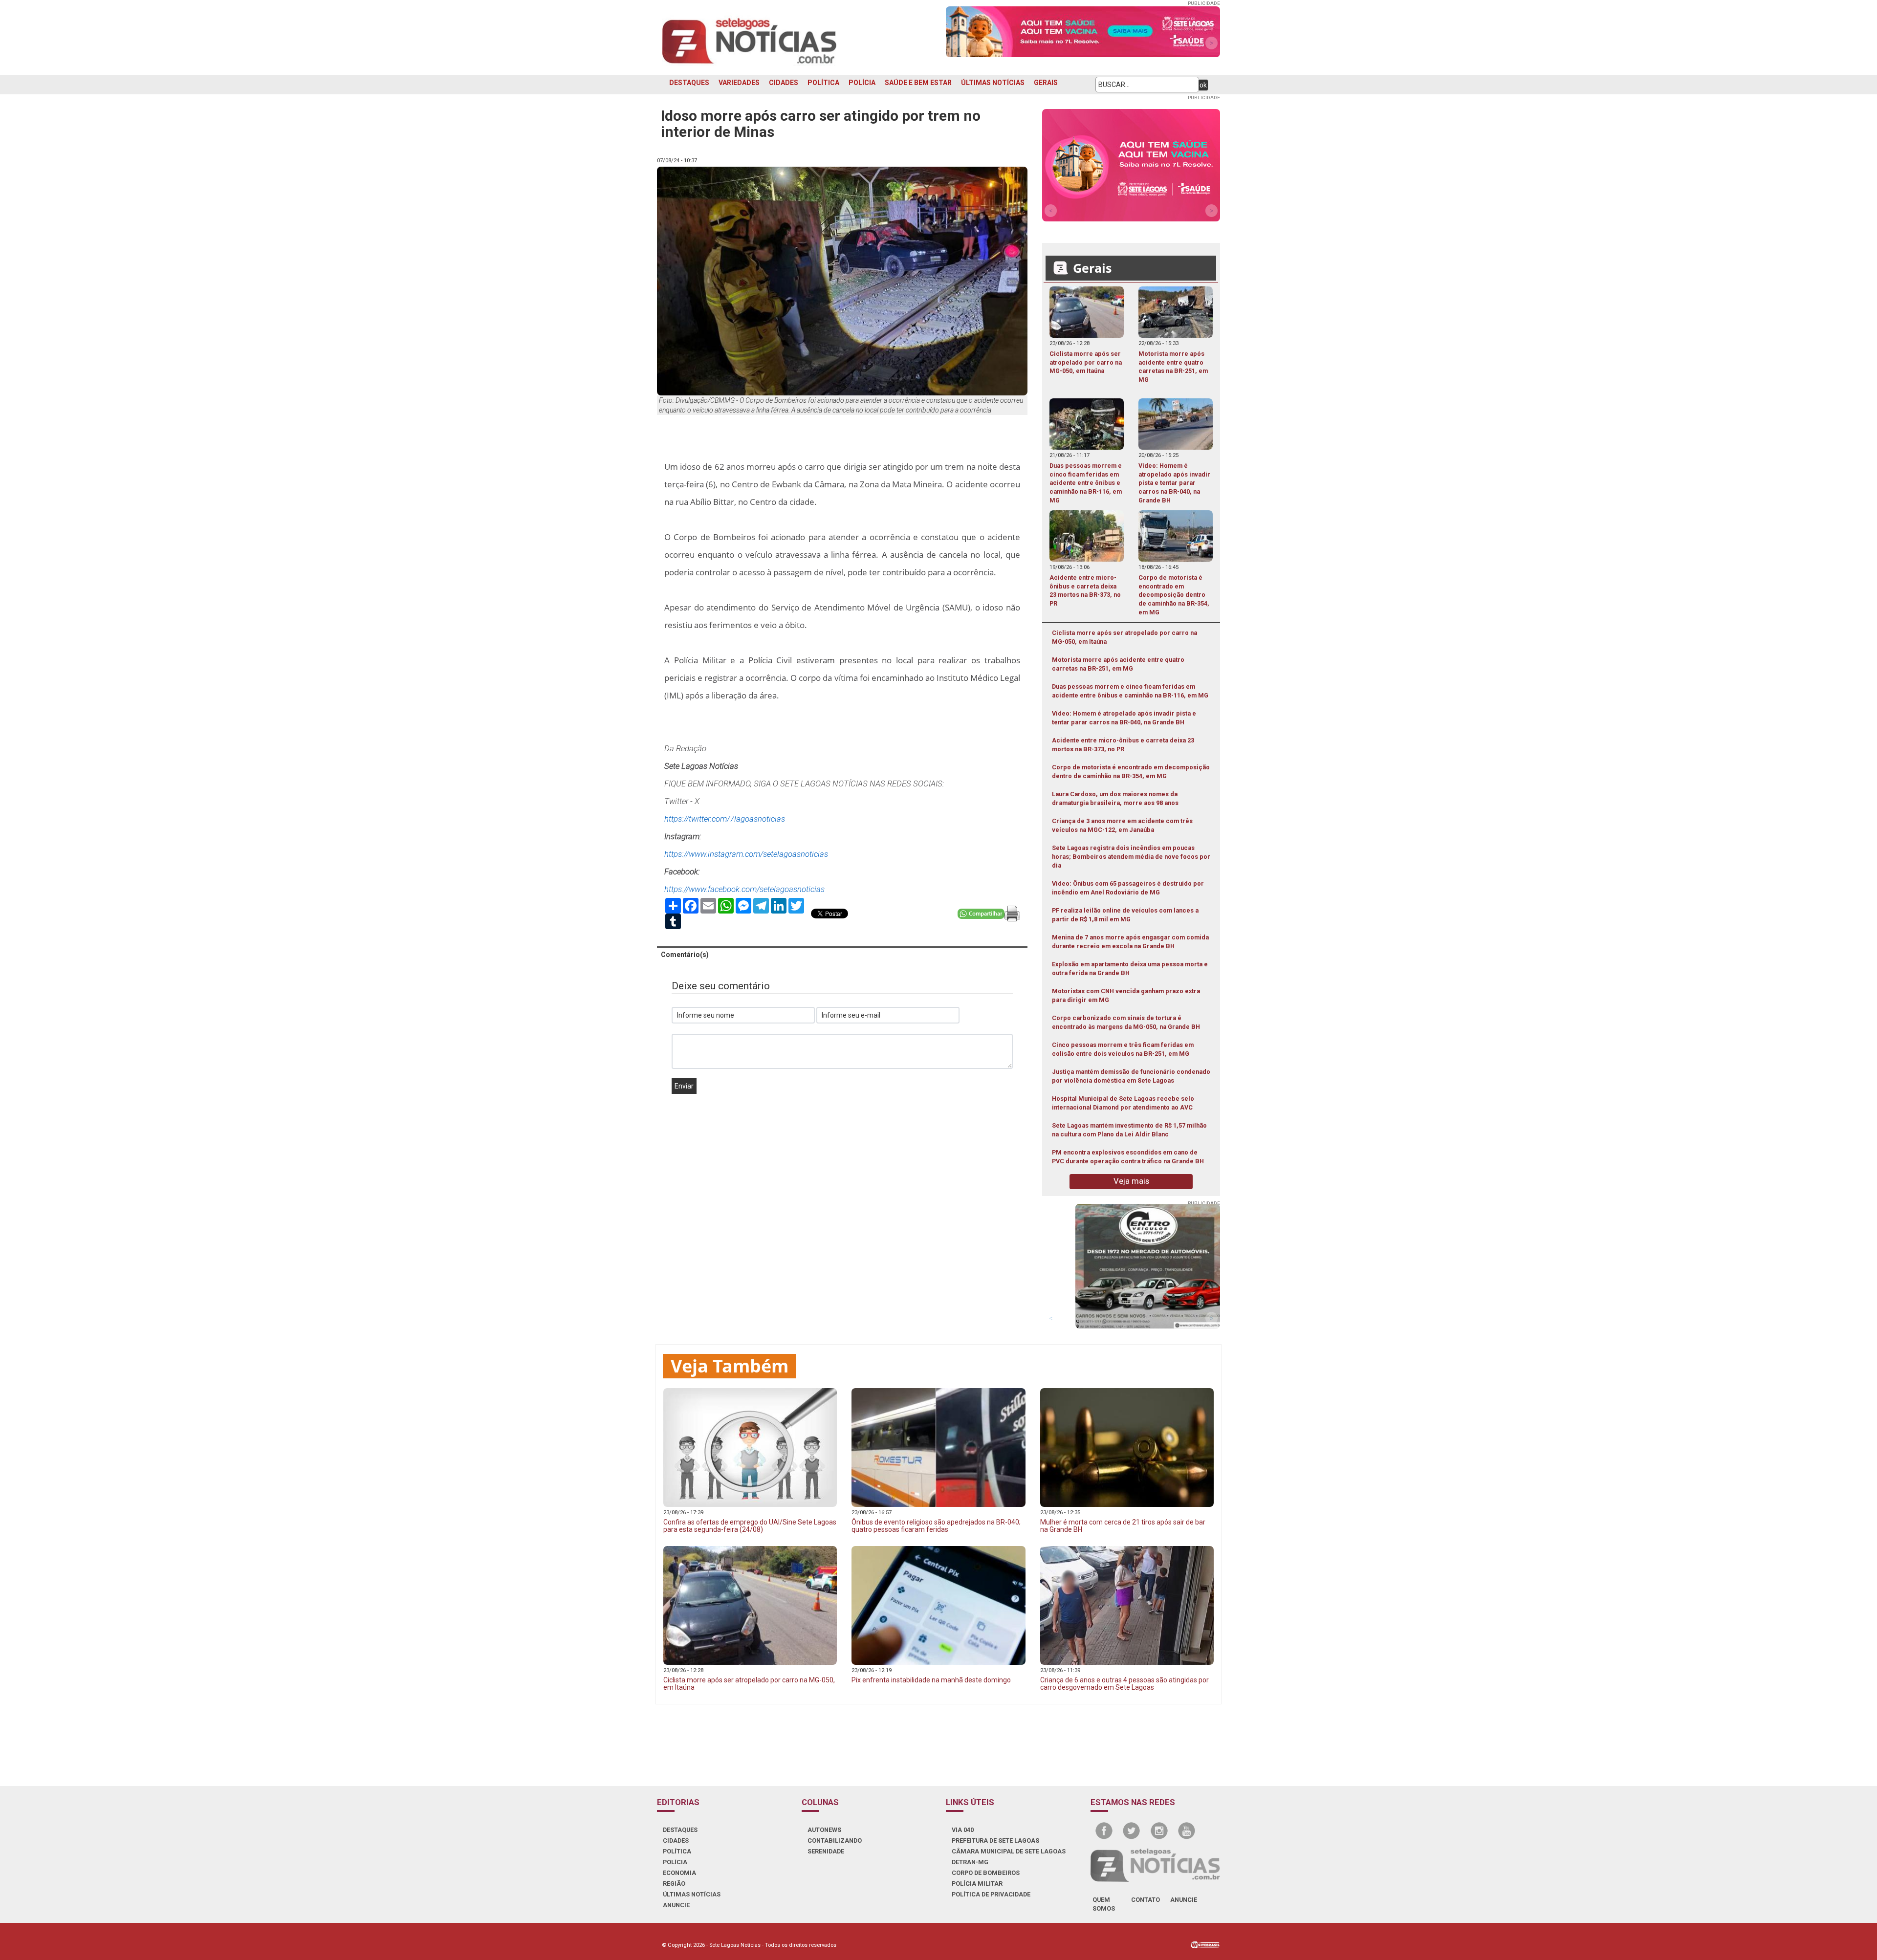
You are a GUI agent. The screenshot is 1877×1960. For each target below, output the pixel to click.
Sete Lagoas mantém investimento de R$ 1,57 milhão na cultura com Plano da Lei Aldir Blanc (1129, 1130)
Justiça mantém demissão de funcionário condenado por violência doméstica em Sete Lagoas (1131, 1076)
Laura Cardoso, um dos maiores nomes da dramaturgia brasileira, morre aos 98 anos (1115, 798)
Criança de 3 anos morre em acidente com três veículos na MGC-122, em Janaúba (1122, 825)
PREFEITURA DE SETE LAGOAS (995, 1840)
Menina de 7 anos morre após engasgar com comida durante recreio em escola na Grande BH (1130, 942)
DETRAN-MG (970, 1862)
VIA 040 (963, 1830)
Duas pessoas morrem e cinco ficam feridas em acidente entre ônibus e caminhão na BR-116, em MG (1130, 691)
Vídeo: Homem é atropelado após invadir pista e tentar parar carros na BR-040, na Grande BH (1124, 718)
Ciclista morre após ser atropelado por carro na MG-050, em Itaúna (1124, 637)
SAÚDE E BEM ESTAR (918, 83)
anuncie (1184, 1900)
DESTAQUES (689, 83)
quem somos (1104, 1904)
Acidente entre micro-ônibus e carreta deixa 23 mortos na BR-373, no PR (1123, 745)
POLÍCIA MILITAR (977, 1884)
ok (1203, 85)
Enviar (684, 1086)
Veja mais (1131, 1181)
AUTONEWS (824, 1830)
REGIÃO (674, 1884)
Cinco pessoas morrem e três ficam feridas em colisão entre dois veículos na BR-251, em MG (1123, 1049)
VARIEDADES (739, 83)
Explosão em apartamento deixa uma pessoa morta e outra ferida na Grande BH (1130, 969)
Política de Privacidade (991, 1894)
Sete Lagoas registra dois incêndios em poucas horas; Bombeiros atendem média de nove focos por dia (1131, 857)
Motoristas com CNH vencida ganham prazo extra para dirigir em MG (1126, 995)
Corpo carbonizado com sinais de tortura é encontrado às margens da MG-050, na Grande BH (1126, 1022)
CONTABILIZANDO (835, 1840)
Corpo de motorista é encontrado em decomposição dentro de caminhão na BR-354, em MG (1131, 772)
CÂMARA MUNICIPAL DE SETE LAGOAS (1009, 1851)
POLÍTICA (823, 83)
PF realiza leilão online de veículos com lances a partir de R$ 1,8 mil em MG (1125, 915)
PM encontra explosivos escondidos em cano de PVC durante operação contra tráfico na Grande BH (1128, 1157)
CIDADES (784, 83)
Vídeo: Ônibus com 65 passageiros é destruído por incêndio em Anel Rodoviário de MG (1128, 888)
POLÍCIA (862, 83)
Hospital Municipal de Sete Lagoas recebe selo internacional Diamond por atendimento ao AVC (1123, 1103)
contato (1146, 1900)
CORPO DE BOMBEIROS (986, 1873)
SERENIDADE (826, 1851)
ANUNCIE (676, 1905)
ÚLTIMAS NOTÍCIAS (993, 83)
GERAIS (1046, 83)
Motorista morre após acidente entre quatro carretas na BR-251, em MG (1118, 664)
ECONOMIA (679, 1873)
